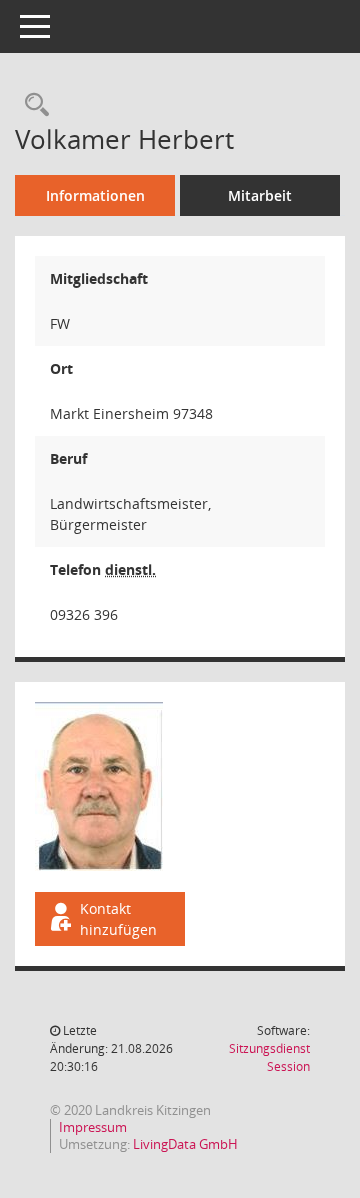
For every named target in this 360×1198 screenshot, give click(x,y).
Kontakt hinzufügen (118, 919)
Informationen (95, 195)
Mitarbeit (260, 195)
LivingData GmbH (185, 1144)
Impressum (93, 1127)
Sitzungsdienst (269, 1057)
